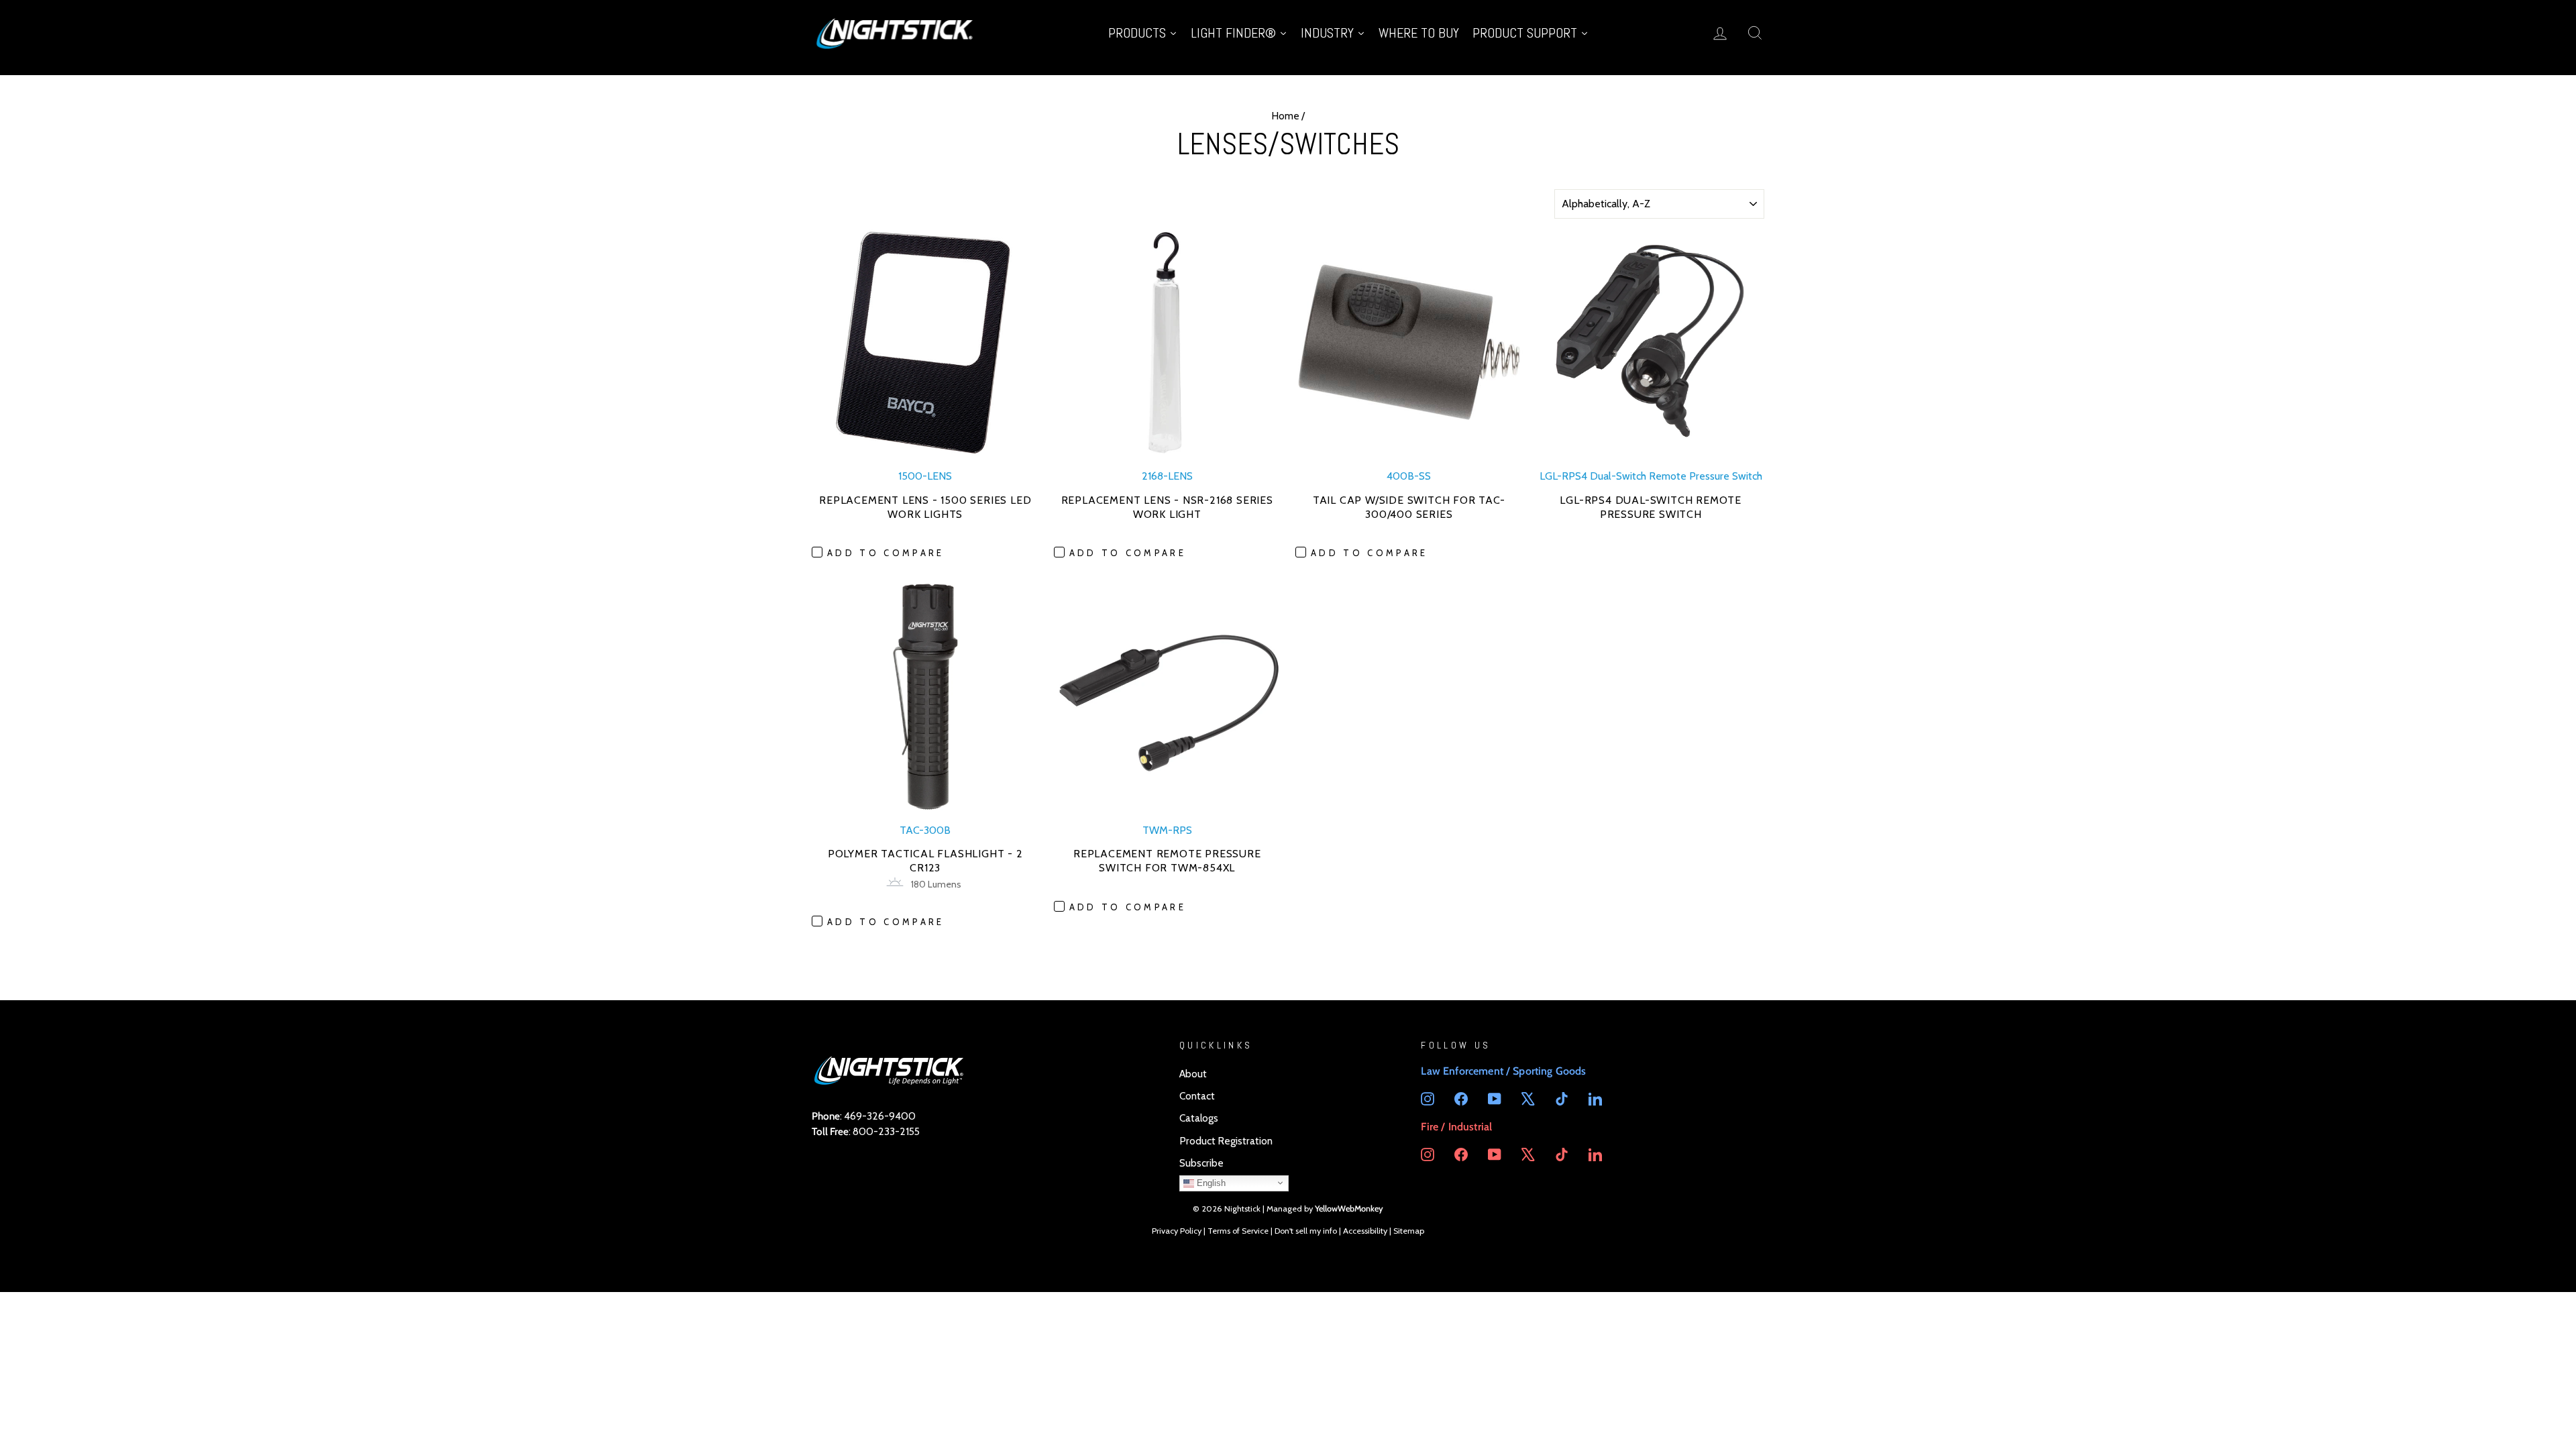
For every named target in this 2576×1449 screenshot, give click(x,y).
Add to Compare (885, 553)
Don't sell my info (1306, 1231)
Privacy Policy (1177, 1231)
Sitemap (1409, 1231)
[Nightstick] (896, 33)
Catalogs (1199, 1118)
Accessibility (1365, 1231)
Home (1285, 116)
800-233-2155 (886, 1131)
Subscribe (1201, 1163)
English (1210, 1182)
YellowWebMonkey (1349, 1209)
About (1193, 1074)
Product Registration (1226, 1141)
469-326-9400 (880, 1116)
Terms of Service (1238, 1231)
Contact (1197, 1096)
